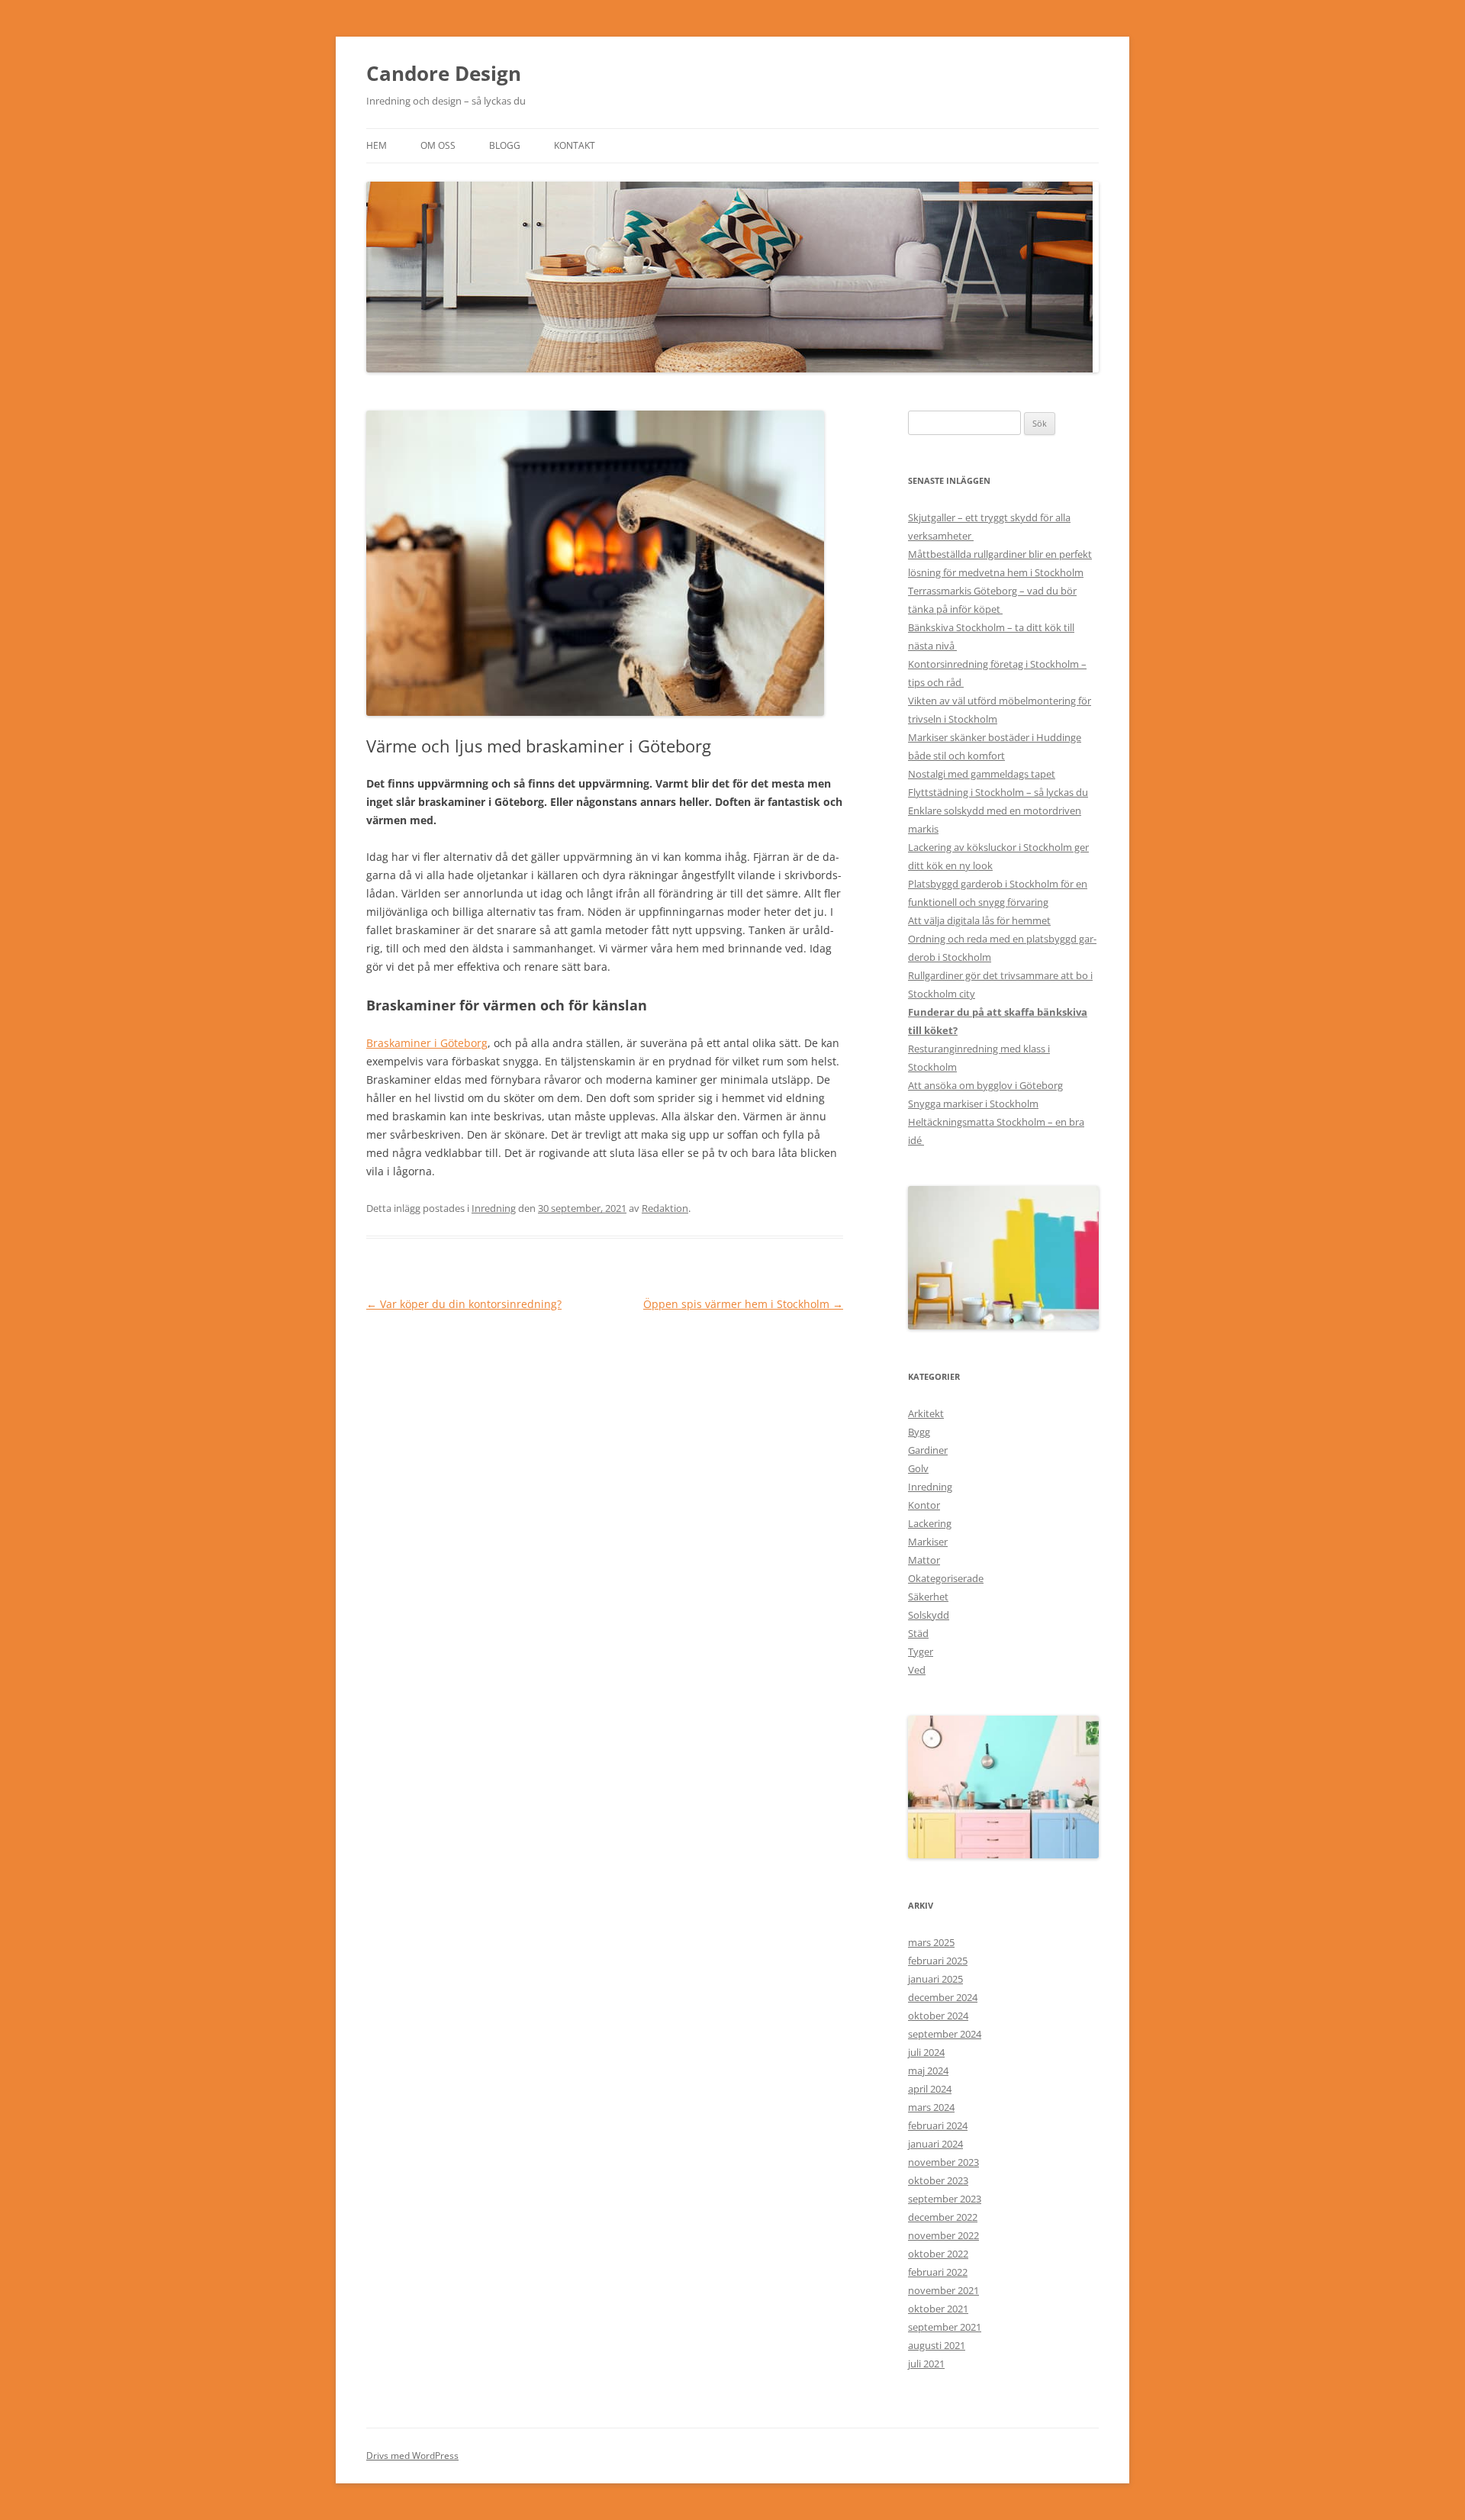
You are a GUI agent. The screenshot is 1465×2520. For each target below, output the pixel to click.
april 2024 (930, 2089)
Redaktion (665, 1208)
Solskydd (929, 1615)
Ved (917, 1670)
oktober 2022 (938, 2254)
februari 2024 (938, 2125)
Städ (918, 1633)
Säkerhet (928, 1597)
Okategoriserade (946, 1578)
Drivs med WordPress (412, 2456)
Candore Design (444, 73)
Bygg (919, 1432)
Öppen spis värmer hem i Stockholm (743, 1304)
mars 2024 (931, 2107)
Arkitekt (926, 1413)
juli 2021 (926, 2364)
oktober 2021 (938, 2309)
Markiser (928, 1542)
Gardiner (928, 1450)
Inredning (494, 1208)
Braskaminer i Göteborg (427, 1043)
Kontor (924, 1505)
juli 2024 (926, 2052)
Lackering (930, 1523)
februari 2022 (938, 2272)
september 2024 (945, 2034)
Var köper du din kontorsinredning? (464, 1304)
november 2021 (943, 2290)
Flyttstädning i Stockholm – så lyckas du (998, 792)
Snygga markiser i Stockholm (973, 1104)
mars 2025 (931, 1942)
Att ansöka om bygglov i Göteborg (985, 1085)
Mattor (924, 1560)
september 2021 (945, 2327)
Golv (918, 1468)
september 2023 (945, 2199)
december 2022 (943, 2217)
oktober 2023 (938, 2180)
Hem (377, 145)
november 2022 (943, 2235)
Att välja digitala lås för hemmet (979, 920)
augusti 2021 (937, 2345)
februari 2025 (938, 1961)
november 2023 (943, 2162)
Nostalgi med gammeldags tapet (982, 774)
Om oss (438, 145)
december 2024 (943, 1997)
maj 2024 (928, 2070)
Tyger (921, 1652)
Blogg (505, 145)
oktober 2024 (938, 2016)
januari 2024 (935, 2144)
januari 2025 (935, 1979)
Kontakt (575, 145)
